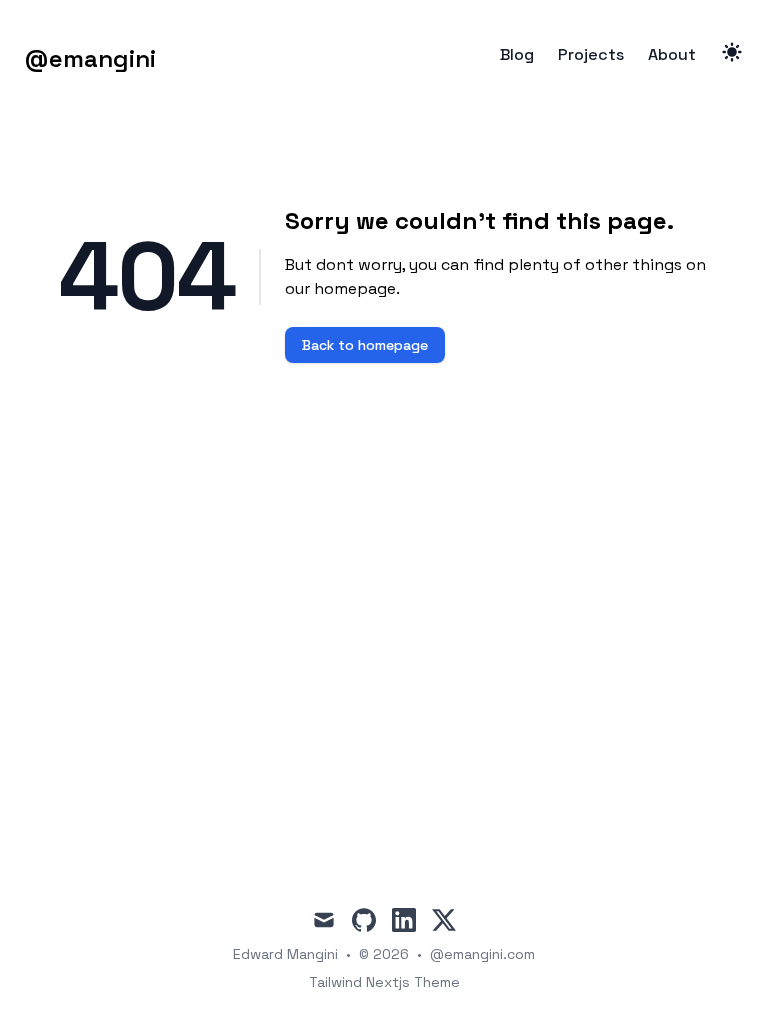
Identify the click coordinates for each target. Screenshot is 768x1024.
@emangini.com (482, 954)
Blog (517, 55)
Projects (591, 55)
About (672, 55)
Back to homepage (365, 345)
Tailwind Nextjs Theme (384, 982)
